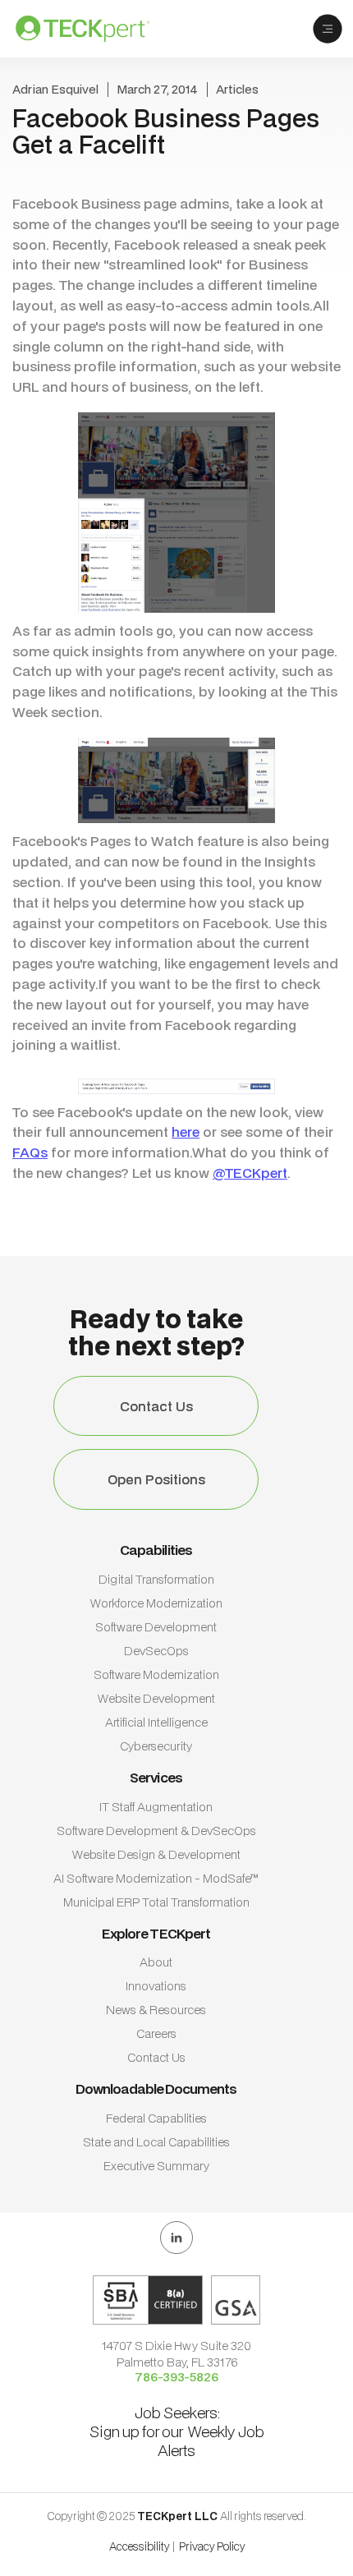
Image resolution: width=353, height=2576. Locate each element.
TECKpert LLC (179, 2516)
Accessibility (140, 2546)
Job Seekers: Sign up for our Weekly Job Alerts (177, 2431)
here (186, 1132)
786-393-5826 (176, 2377)
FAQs (30, 1152)
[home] (95, 29)
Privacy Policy (212, 2546)
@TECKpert (250, 1173)
